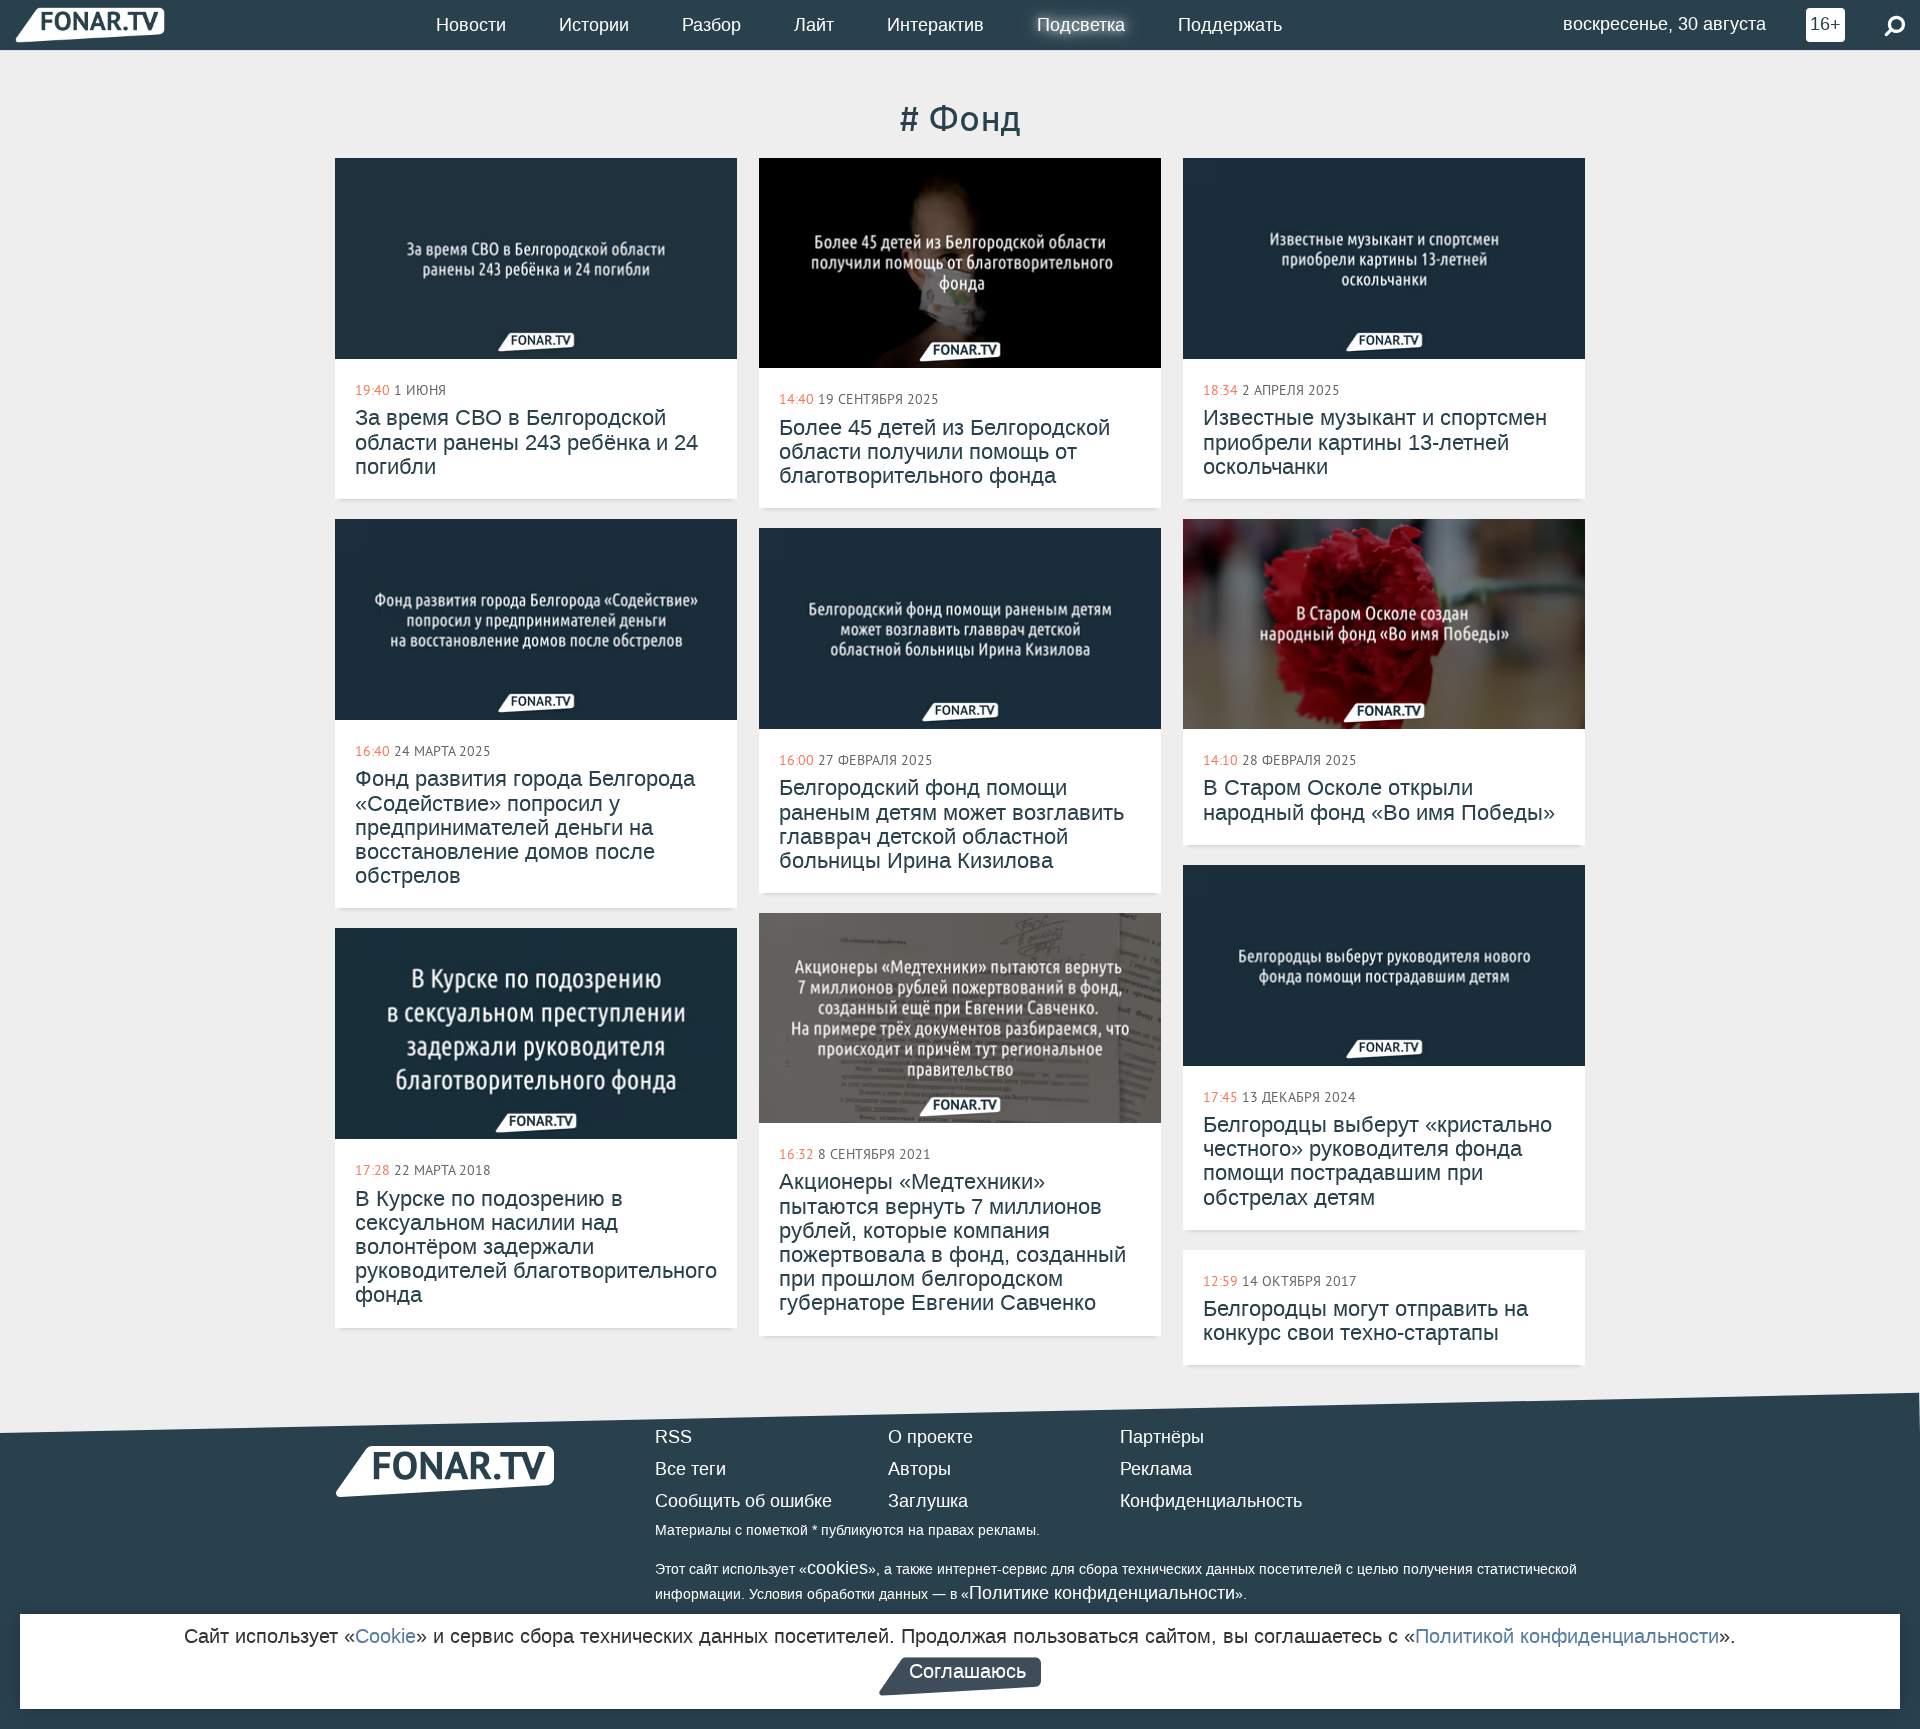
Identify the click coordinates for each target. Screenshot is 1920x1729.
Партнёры (1162, 1437)
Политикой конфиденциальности (1567, 1636)
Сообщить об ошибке (743, 1501)
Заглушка (928, 1501)
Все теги (690, 1469)
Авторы (919, 1469)
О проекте (930, 1437)
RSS (673, 1437)
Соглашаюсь (967, 1671)
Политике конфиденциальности (1102, 1593)
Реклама (1156, 1469)
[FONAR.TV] (90, 24)
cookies (837, 1568)
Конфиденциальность (1211, 1501)
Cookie (385, 1636)
